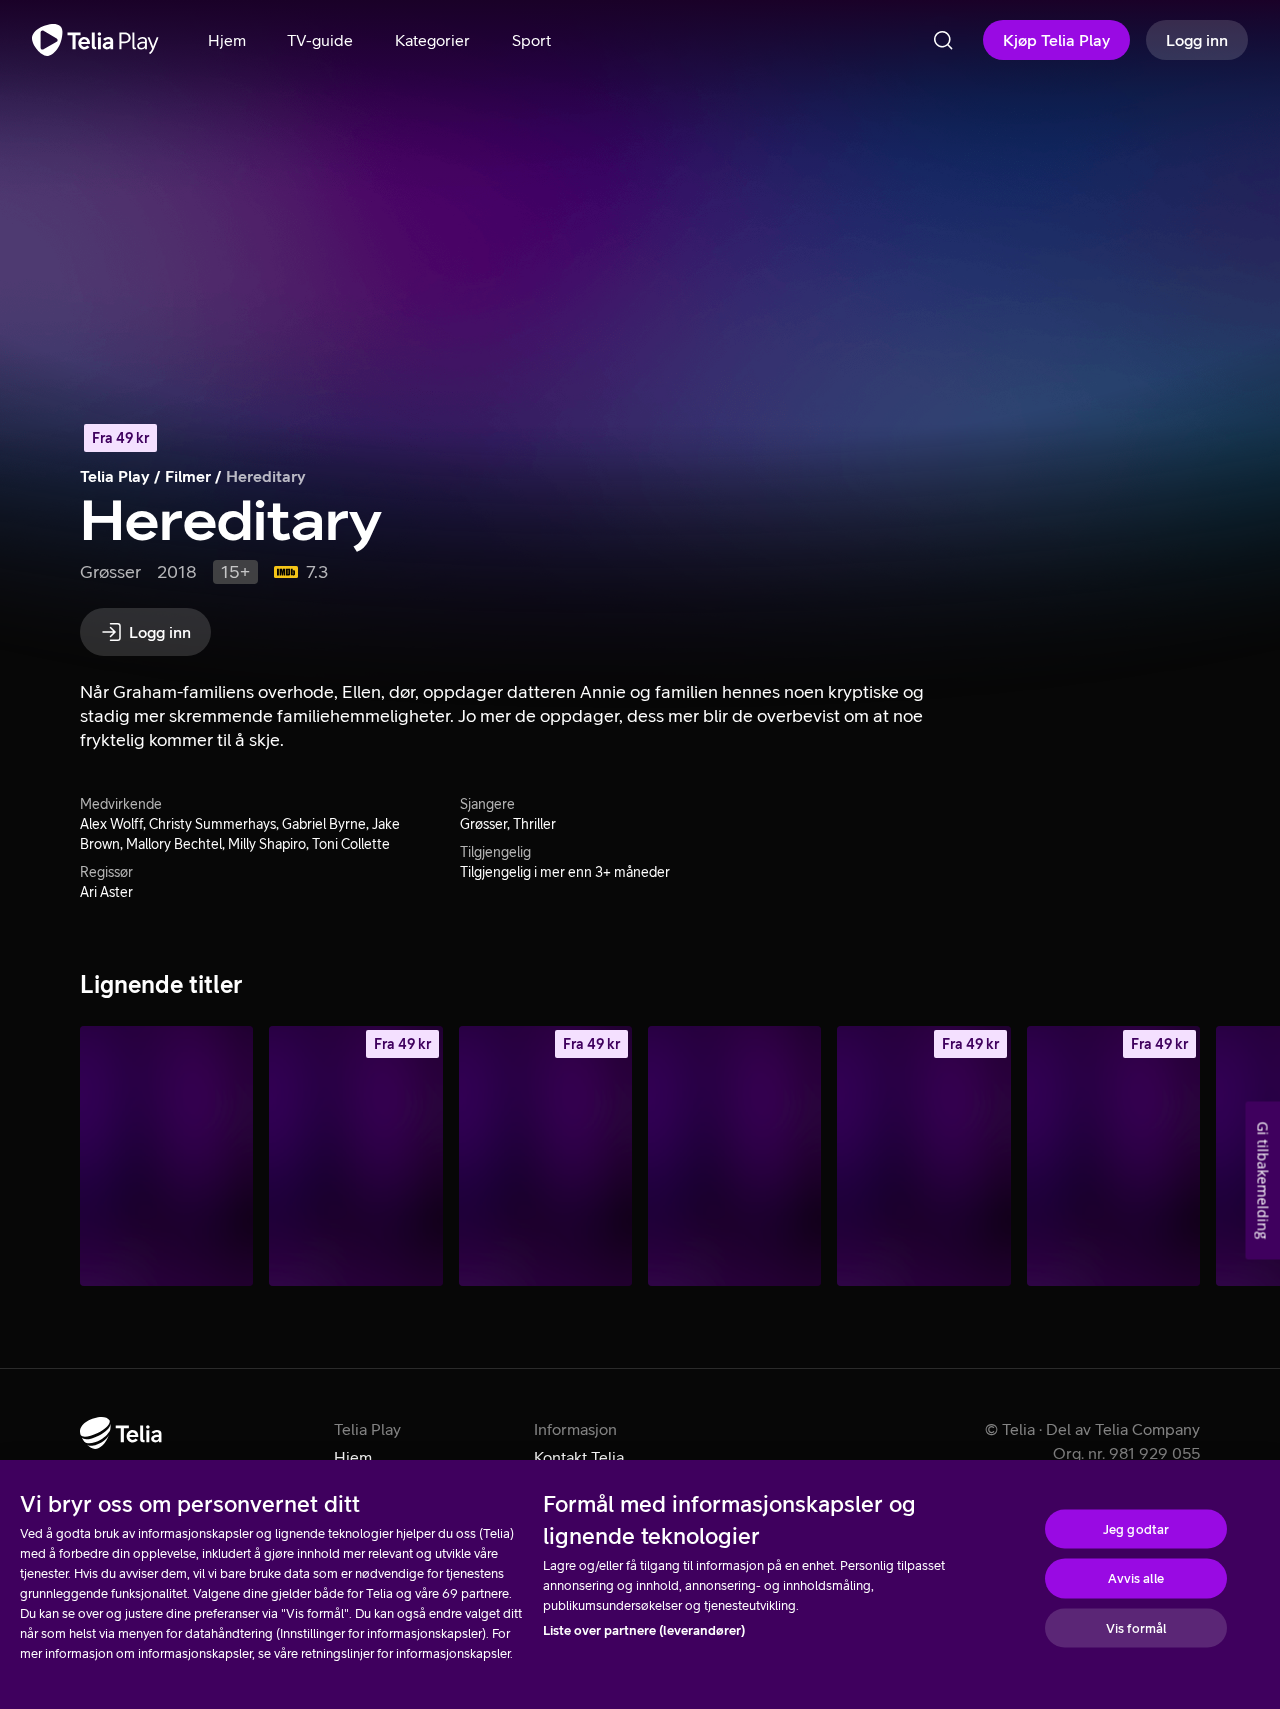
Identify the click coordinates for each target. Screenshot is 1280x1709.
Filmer (188, 476)
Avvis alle (1135, 1578)
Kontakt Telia (579, 1457)
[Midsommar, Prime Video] (166, 1156)
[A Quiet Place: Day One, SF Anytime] (355, 1156)
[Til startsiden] (95, 40)
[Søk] (943, 40)
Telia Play (115, 476)
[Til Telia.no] (121, 1433)
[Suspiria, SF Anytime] (1113, 1156)
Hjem (353, 1457)
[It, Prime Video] (734, 1156)
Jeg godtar (1136, 1528)
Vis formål (1136, 1627)
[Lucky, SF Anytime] (923, 1156)
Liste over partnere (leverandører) (644, 1630)
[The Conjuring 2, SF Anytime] (545, 1156)
